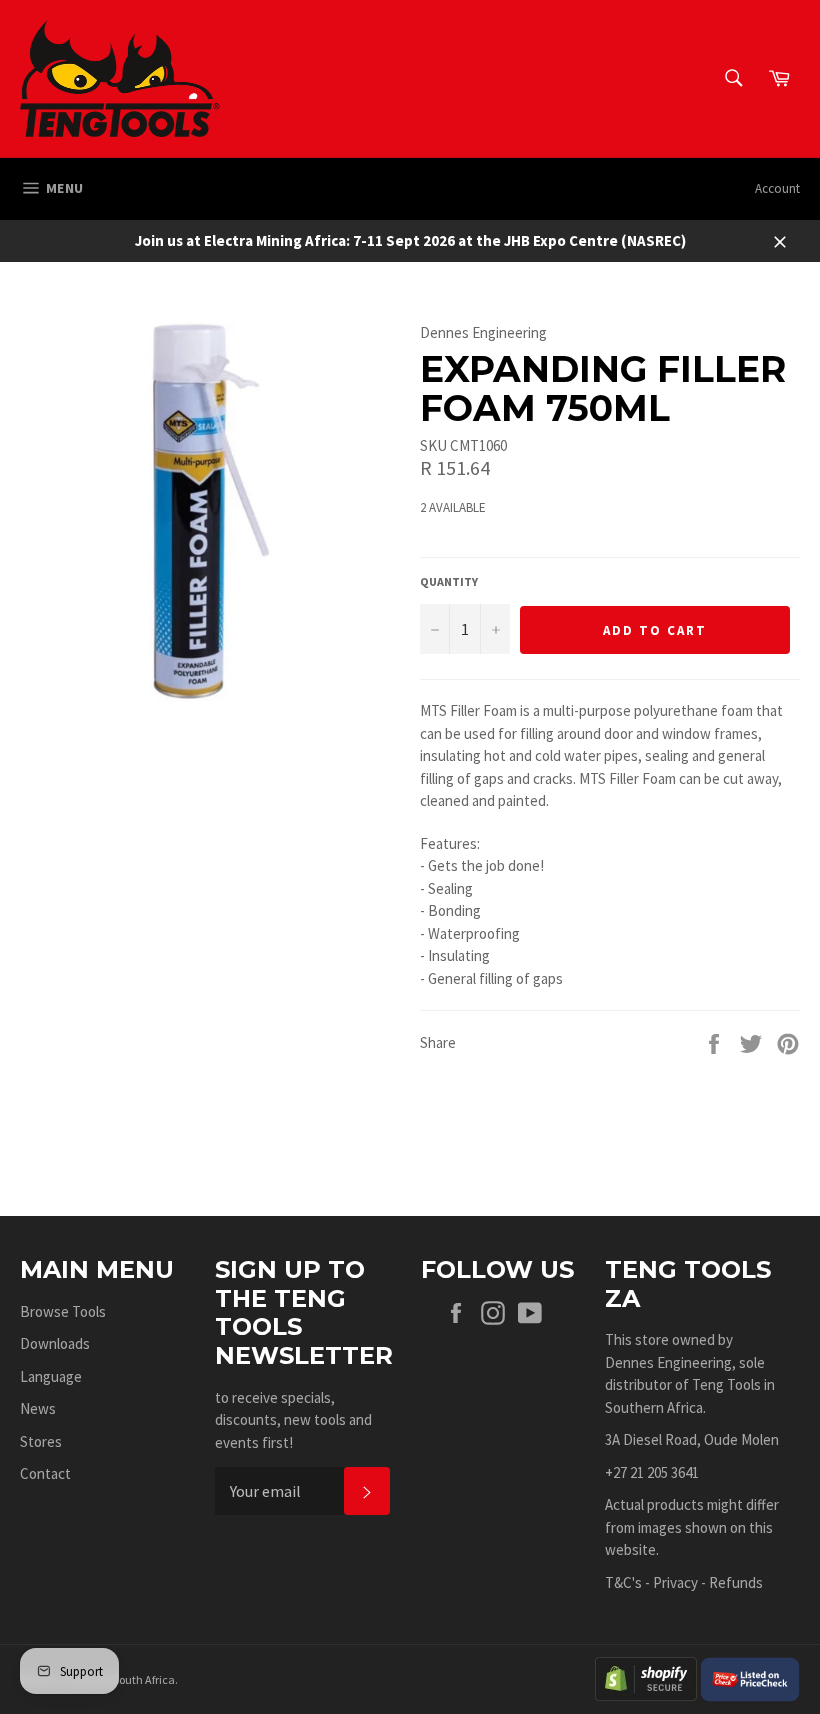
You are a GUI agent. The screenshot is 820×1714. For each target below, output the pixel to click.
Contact (45, 1473)
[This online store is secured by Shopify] (646, 1677)
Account (777, 188)
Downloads (55, 1343)
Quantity (449, 581)
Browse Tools (63, 1311)
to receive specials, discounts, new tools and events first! (293, 1420)
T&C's (623, 1582)
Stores (41, 1441)
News (38, 1408)
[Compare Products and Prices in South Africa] (750, 1677)
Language (51, 1376)
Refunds (736, 1582)
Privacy (675, 1582)
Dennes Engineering (668, 1362)
